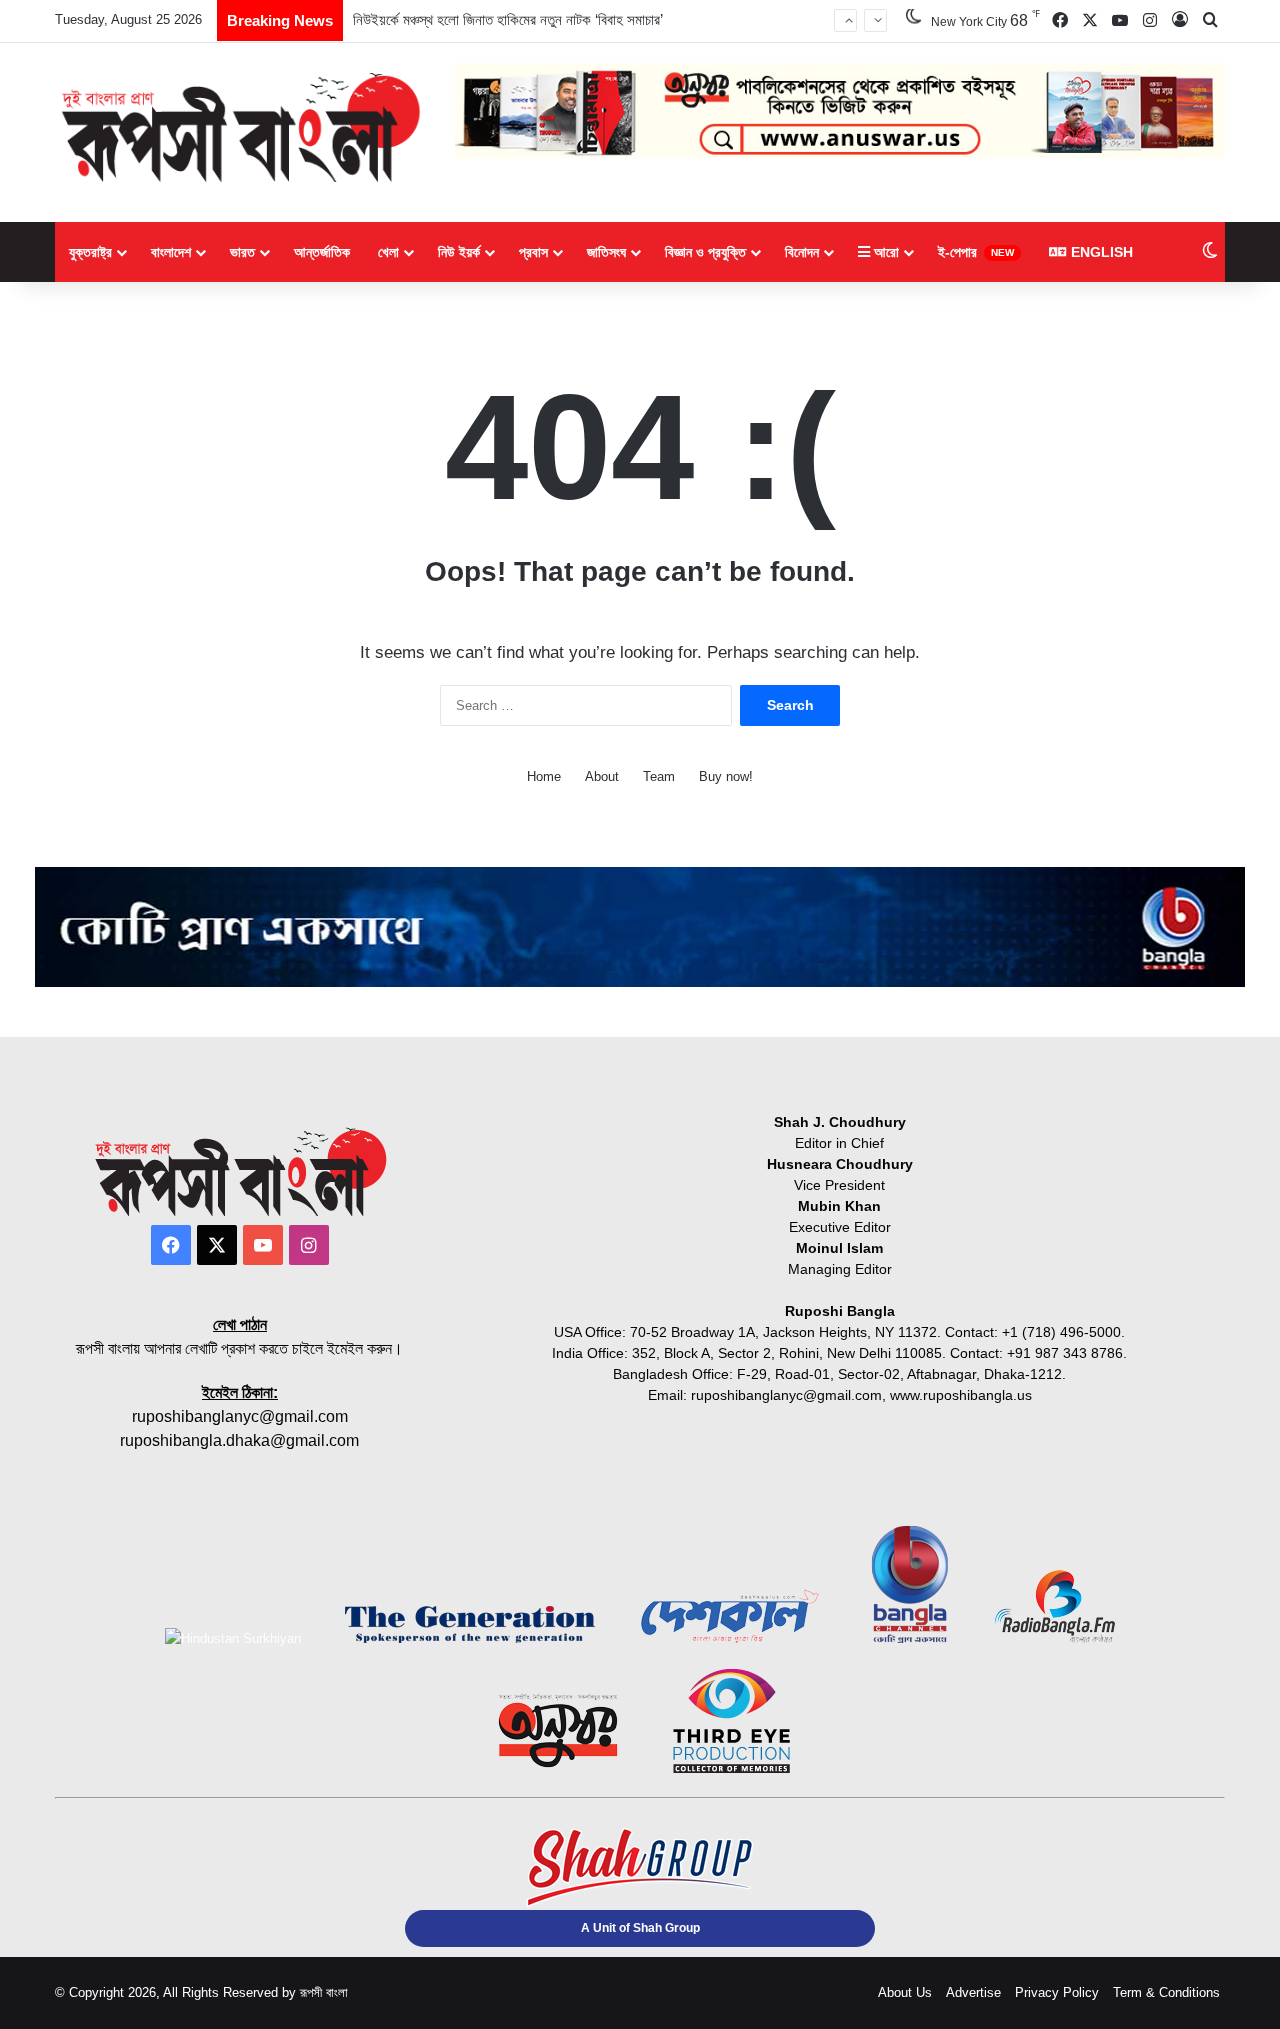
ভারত (242, 252)
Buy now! (726, 776)
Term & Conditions (1166, 1992)
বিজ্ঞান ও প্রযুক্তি (705, 252)
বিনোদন (802, 252)
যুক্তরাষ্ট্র (90, 252)
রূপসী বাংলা (324, 1992)
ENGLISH (1100, 252)
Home (544, 776)
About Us (905, 1992)
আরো (884, 252)
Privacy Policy (1057, 1992)
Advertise (973, 1992)
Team (659, 776)
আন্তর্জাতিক (322, 252)
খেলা (388, 252)
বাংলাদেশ (171, 252)
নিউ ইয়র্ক (459, 252)
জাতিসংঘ (606, 252)
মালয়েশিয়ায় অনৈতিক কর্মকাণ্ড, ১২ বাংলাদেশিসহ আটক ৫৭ (497, 28)
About (602, 776)
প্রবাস (533, 252)
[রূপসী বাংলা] (240, 127)
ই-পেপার (976, 252)
